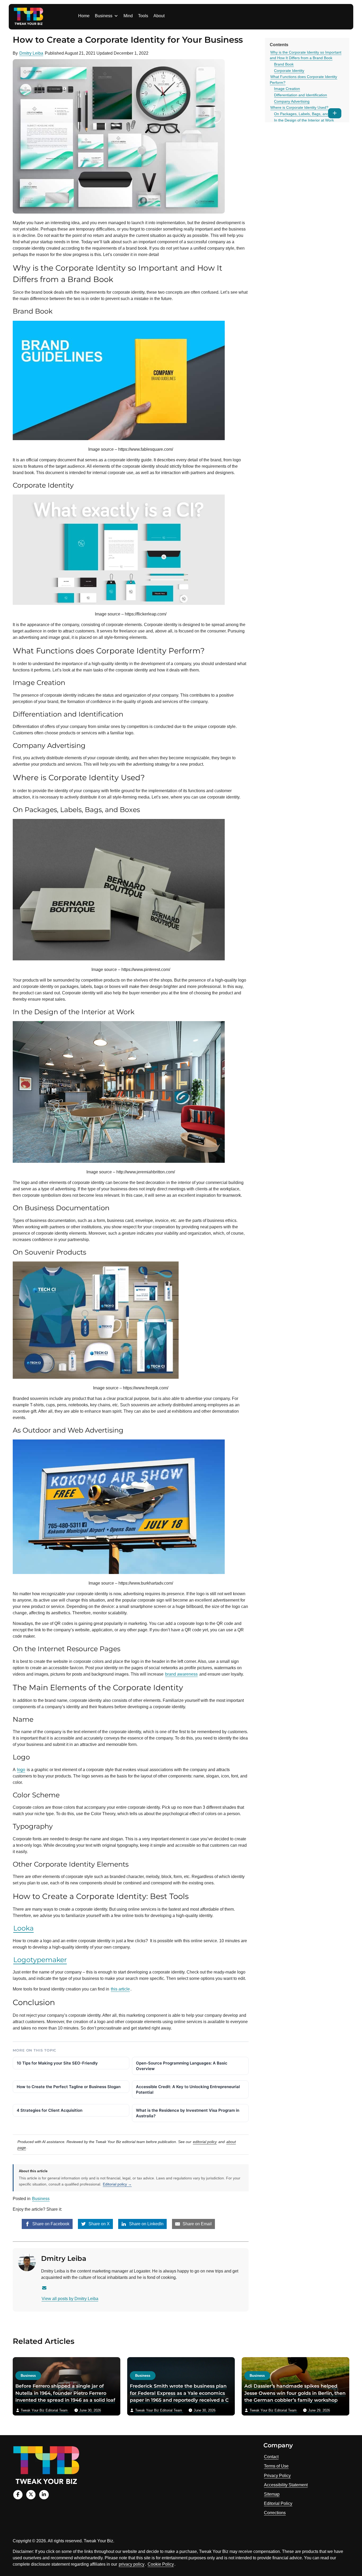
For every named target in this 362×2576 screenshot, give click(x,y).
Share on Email (197, 2224)
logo (21, 1770)
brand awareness (181, 1674)
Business (104, 16)
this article (120, 1989)
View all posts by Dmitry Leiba (70, 2299)
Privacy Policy (277, 2476)
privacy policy (132, 2564)
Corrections (275, 2513)
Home (84, 16)
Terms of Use (276, 2466)
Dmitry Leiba (31, 53)
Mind (128, 16)
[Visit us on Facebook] (18, 2495)
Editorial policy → (117, 2184)
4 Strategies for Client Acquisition (50, 2110)
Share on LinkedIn (146, 2224)
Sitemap (272, 2494)
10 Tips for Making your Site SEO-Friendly (57, 2063)
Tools (143, 16)
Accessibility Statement (286, 2485)
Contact (271, 2457)
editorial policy (205, 2142)
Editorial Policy (278, 2503)
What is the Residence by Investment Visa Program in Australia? (188, 2113)
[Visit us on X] (31, 2495)
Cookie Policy (161, 2564)
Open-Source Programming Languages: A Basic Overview (182, 2066)
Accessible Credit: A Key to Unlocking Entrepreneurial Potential (188, 2089)
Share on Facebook (50, 2224)
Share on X (99, 2224)
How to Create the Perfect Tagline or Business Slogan (69, 2087)
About (159, 16)
